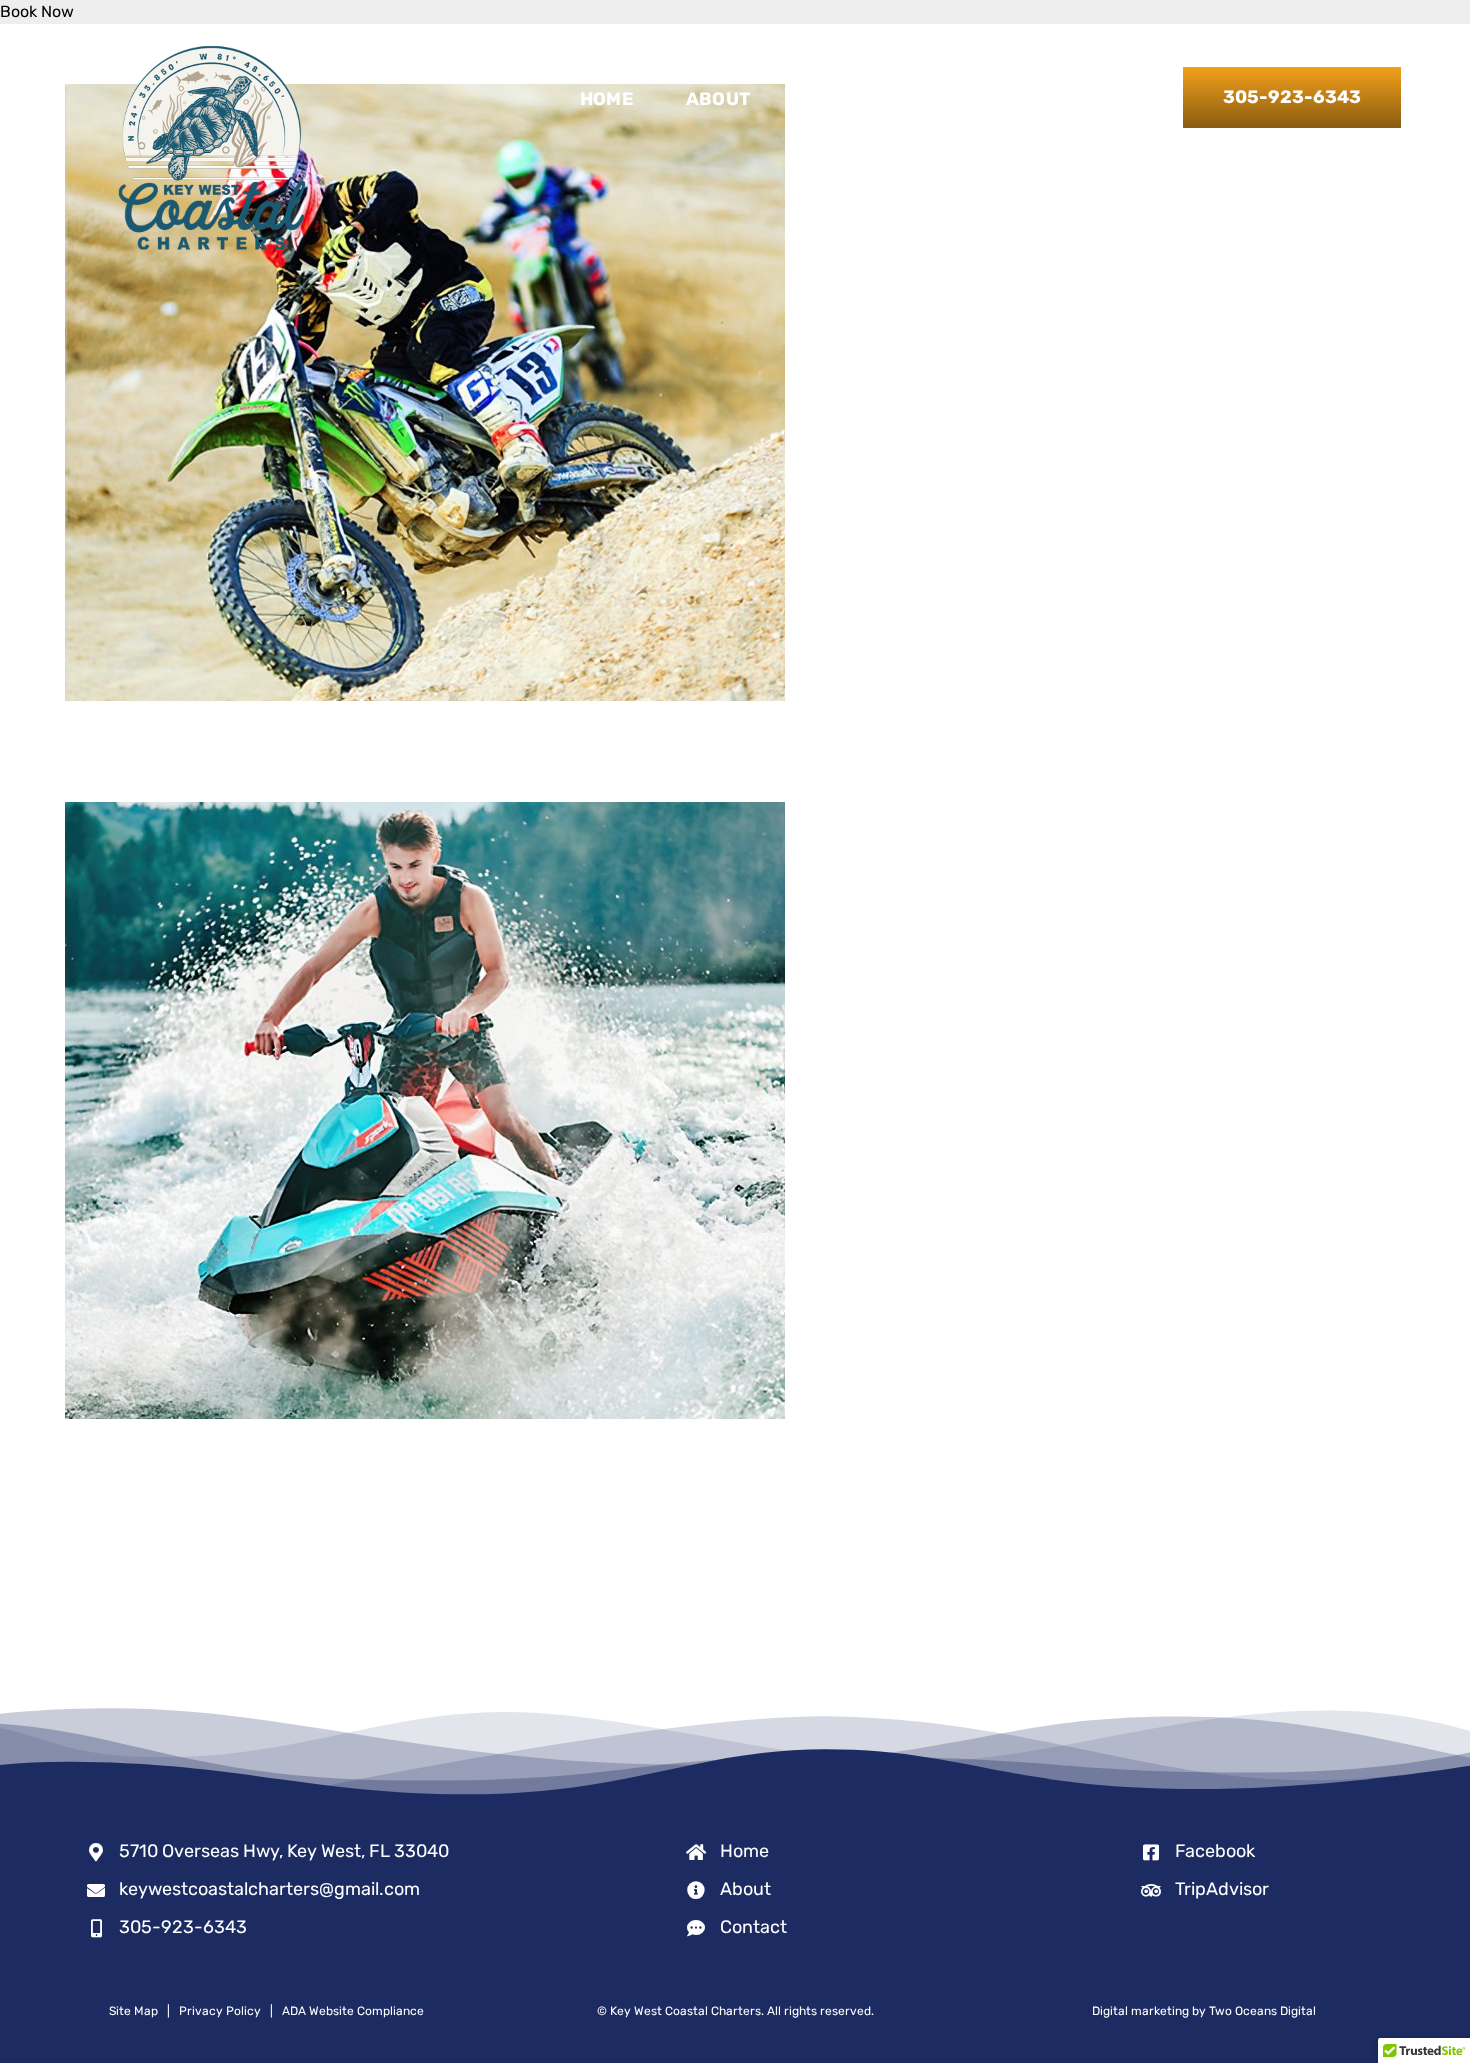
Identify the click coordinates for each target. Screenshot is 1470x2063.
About (745, 1889)
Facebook (1215, 1851)
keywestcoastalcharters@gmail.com (269, 1889)
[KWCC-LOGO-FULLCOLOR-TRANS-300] (212, 46)
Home (744, 1851)
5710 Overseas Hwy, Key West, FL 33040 (284, 1851)
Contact (753, 1927)
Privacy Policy (220, 2011)
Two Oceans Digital (1262, 2011)
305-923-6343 (183, 1927)
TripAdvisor (1222, 1889)
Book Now (37, 11)
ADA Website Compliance (353, 2011)
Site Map (133, 2011)
